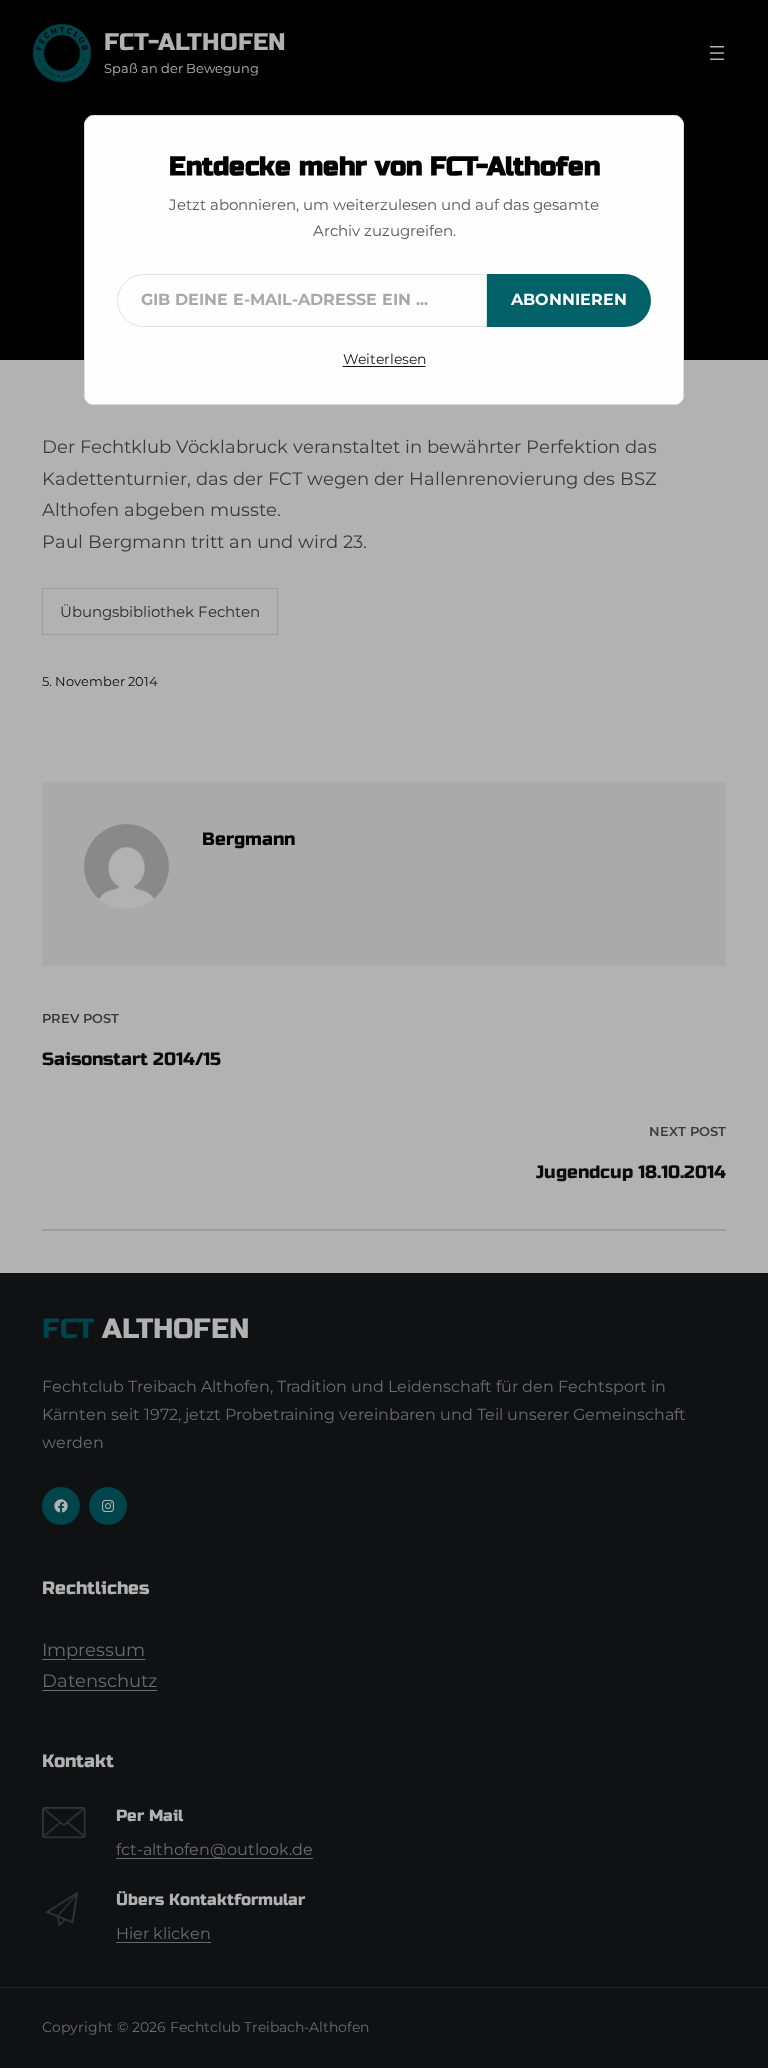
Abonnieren (569, 299)
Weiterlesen (384, 359)
